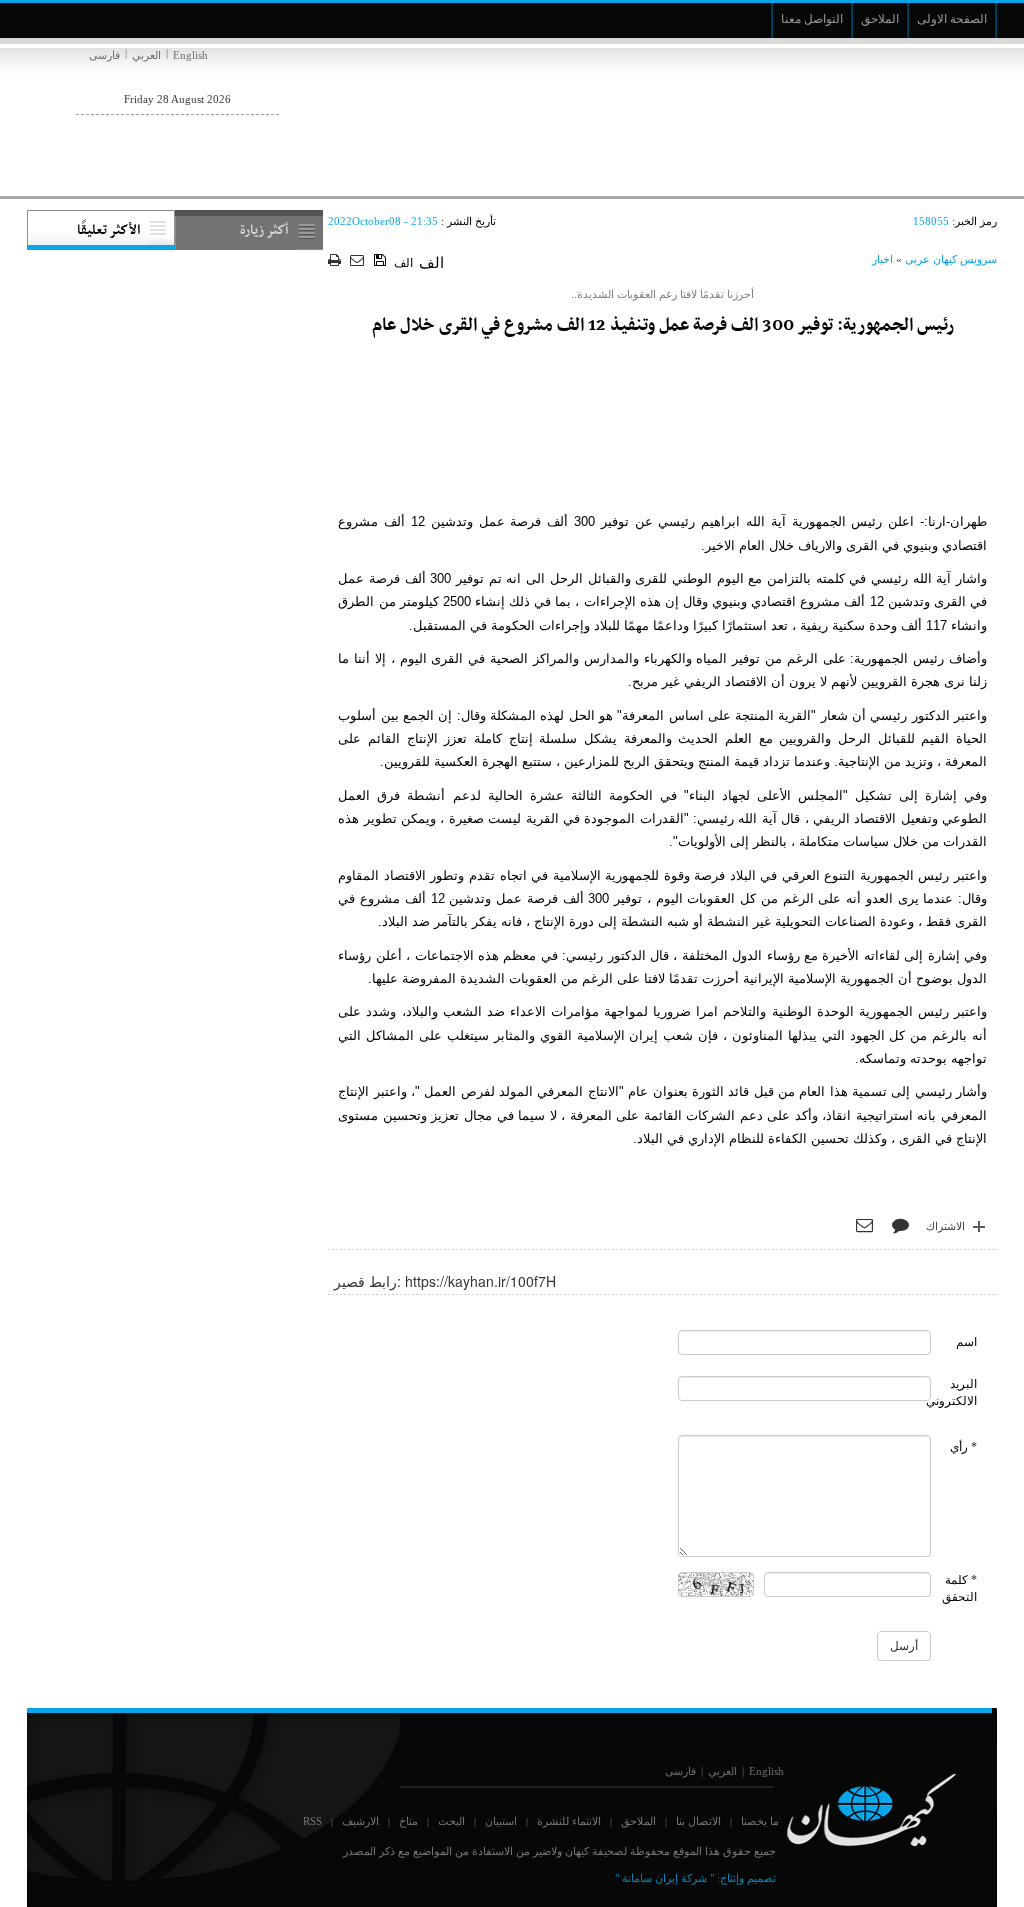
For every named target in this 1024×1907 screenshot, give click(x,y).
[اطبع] (336, 261)
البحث (451, 1821)
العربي (146, 55)
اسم (966, 1342)
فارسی (104, 55)
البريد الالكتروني (951, 1392)
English (190, 55)
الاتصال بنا (698, 1821)
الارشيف (360, 1821)
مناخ (408, 1821)
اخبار (882, 259)
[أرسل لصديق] (359, 261)
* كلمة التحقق (959, 1588)
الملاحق (638, 1821)
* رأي (963, 1447)
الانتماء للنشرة (569, 1821)
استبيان (501, 1821)
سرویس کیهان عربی (951, 259)
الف (403, 263)
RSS (312, 1821)
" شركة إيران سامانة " (664, 1878)
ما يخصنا (760, 1821)
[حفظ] (381, 261)
